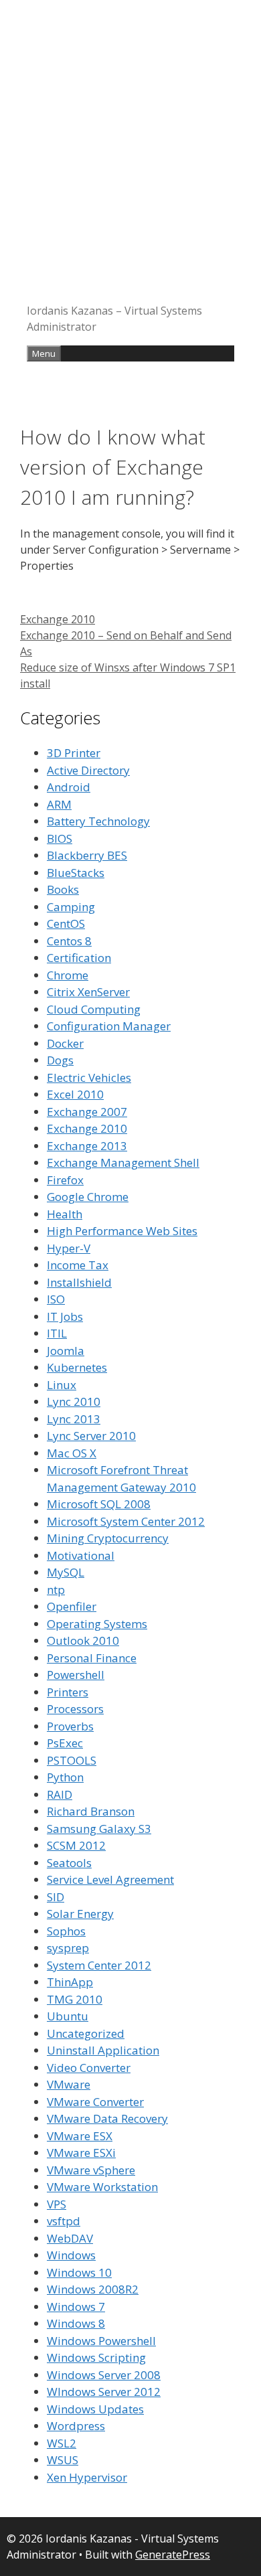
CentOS (66, 923)
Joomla (66, 1351)
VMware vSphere (91, 2170)
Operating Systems (97, 1624)
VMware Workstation (102, 2187)
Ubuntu (68, 2016)
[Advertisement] (130, 157)
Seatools (69, 1863)
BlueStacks (76, 873)
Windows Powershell (101, 2341)
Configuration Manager (109, 1026)
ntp (56, 1590)
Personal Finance (92, 1658)
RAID (60, 1794)
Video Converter (89, 2068)
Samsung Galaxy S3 (99, 1829)
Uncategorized (86, 2033)
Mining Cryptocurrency (108, 1538)
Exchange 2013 (87, 1146)
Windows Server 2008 (104, 2375)
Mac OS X (72, 1453)
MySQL (66, 1572)
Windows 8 (76, 2323)
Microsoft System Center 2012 (126, 1521)
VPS (57, 2204)
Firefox (65, 1180)
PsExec (65, 1743)
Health (65, 1214)
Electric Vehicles (89, 1077)
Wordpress (76, 2426)
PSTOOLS (72, 1760)
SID (56, 1897)
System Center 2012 (99, 1965)
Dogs (60, 1060)
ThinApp (70, 1982)
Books (63, 889)
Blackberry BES (87, 855)
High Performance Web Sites (122, 1231)
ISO (56, 1299)
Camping (71, 907)
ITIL (57, 1333)
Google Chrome (88, 1197)
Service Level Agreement (110, 1879)
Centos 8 (69, 941)
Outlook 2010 (83, 1640)
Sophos (66, 1931)
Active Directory (88, 770)
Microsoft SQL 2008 (99, 1504)
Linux (62, 1385)
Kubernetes (77, 1367)
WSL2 (62, 2443)
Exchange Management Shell (123, 1162)
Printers (68, 1692)
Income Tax (78, 1265)
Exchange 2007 (87, 1112)
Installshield (79, 1282)
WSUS (63, 2460)
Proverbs (70, 1726)
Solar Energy (80, 1914)
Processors (75, 1709)
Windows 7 (76, 2307)
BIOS (60, 838)
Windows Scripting (96, 2357)
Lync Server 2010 (91, 1436)
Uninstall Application (103, 2050)
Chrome (68, 975)
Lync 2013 (74, 1419)
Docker (65, 1043)
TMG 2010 (75, 1999)
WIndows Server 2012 (104, 2392)
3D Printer (74, 753)
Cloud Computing (94, 1009)
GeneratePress (173, 2555)
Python (65, 1777)
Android (69, 787)
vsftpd (64, 2221)
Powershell (76, 1675)
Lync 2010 (74, 1401)
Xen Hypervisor (87, 2477)
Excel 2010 (75, 1094)
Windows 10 (79, 2272)
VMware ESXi (81, 2153)
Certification (79, 958)
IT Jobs (65, 1316)
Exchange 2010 (58, 619)
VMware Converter (95, 2102)
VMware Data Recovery (107, 2118)
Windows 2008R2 (93, 2289)
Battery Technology (98, 821)
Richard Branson (91, 1811)
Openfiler (72, 1606)
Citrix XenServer (88, 992)
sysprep (68, 1948)
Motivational (81, 1555)
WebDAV (70, 2238)
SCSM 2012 (76, 1845)
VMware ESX (80, 2136)
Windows (71, 2255)
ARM (59, 804)
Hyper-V (69, 1248)
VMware (69, 2084)
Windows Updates (95, 2409)
